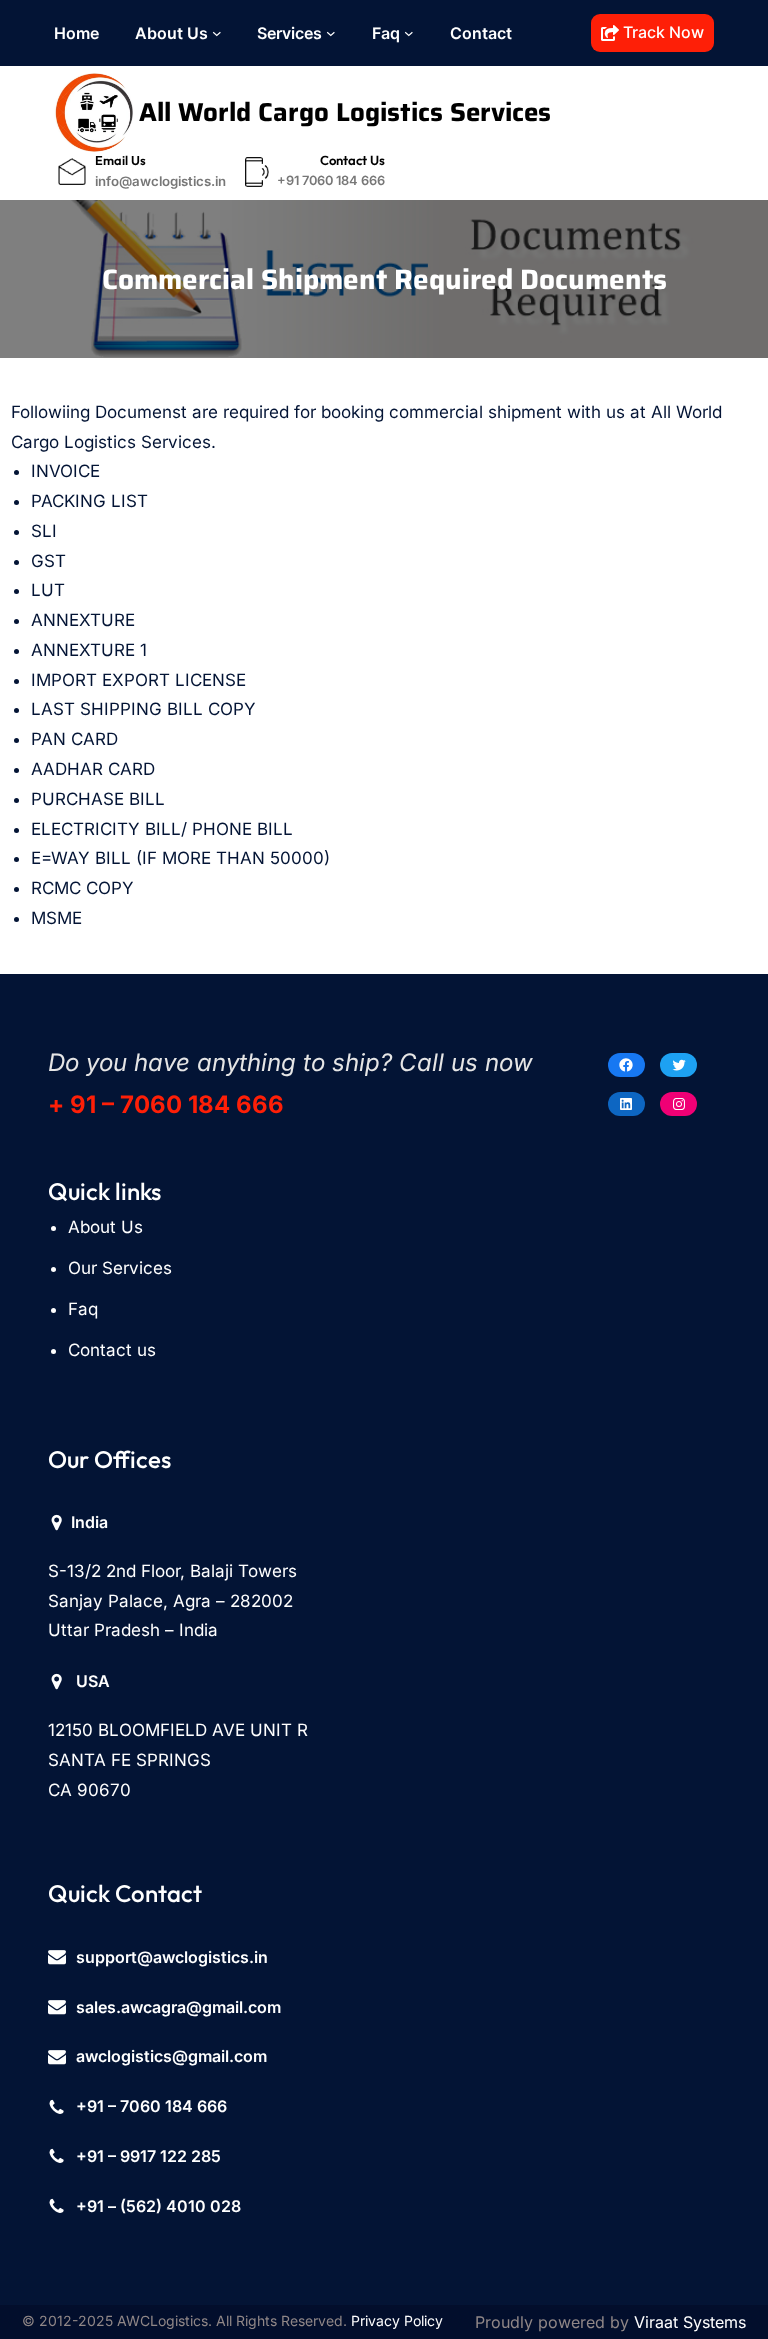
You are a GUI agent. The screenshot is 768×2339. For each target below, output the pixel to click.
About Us (171, 33)
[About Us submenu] (217, 33)
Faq (83, 1309)
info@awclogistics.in (160, 181)
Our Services (120, 1268)
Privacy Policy (397, 2320)
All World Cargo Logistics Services (345, 112)
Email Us (120, 160)
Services (289, 33)
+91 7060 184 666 (331, 180)
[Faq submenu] (409, 33)
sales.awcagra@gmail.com (178, 2007)
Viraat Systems (690, 2322)
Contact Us (352, 160)
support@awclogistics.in (172, 1957)
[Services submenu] (331, 33)
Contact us (112, 1350)
